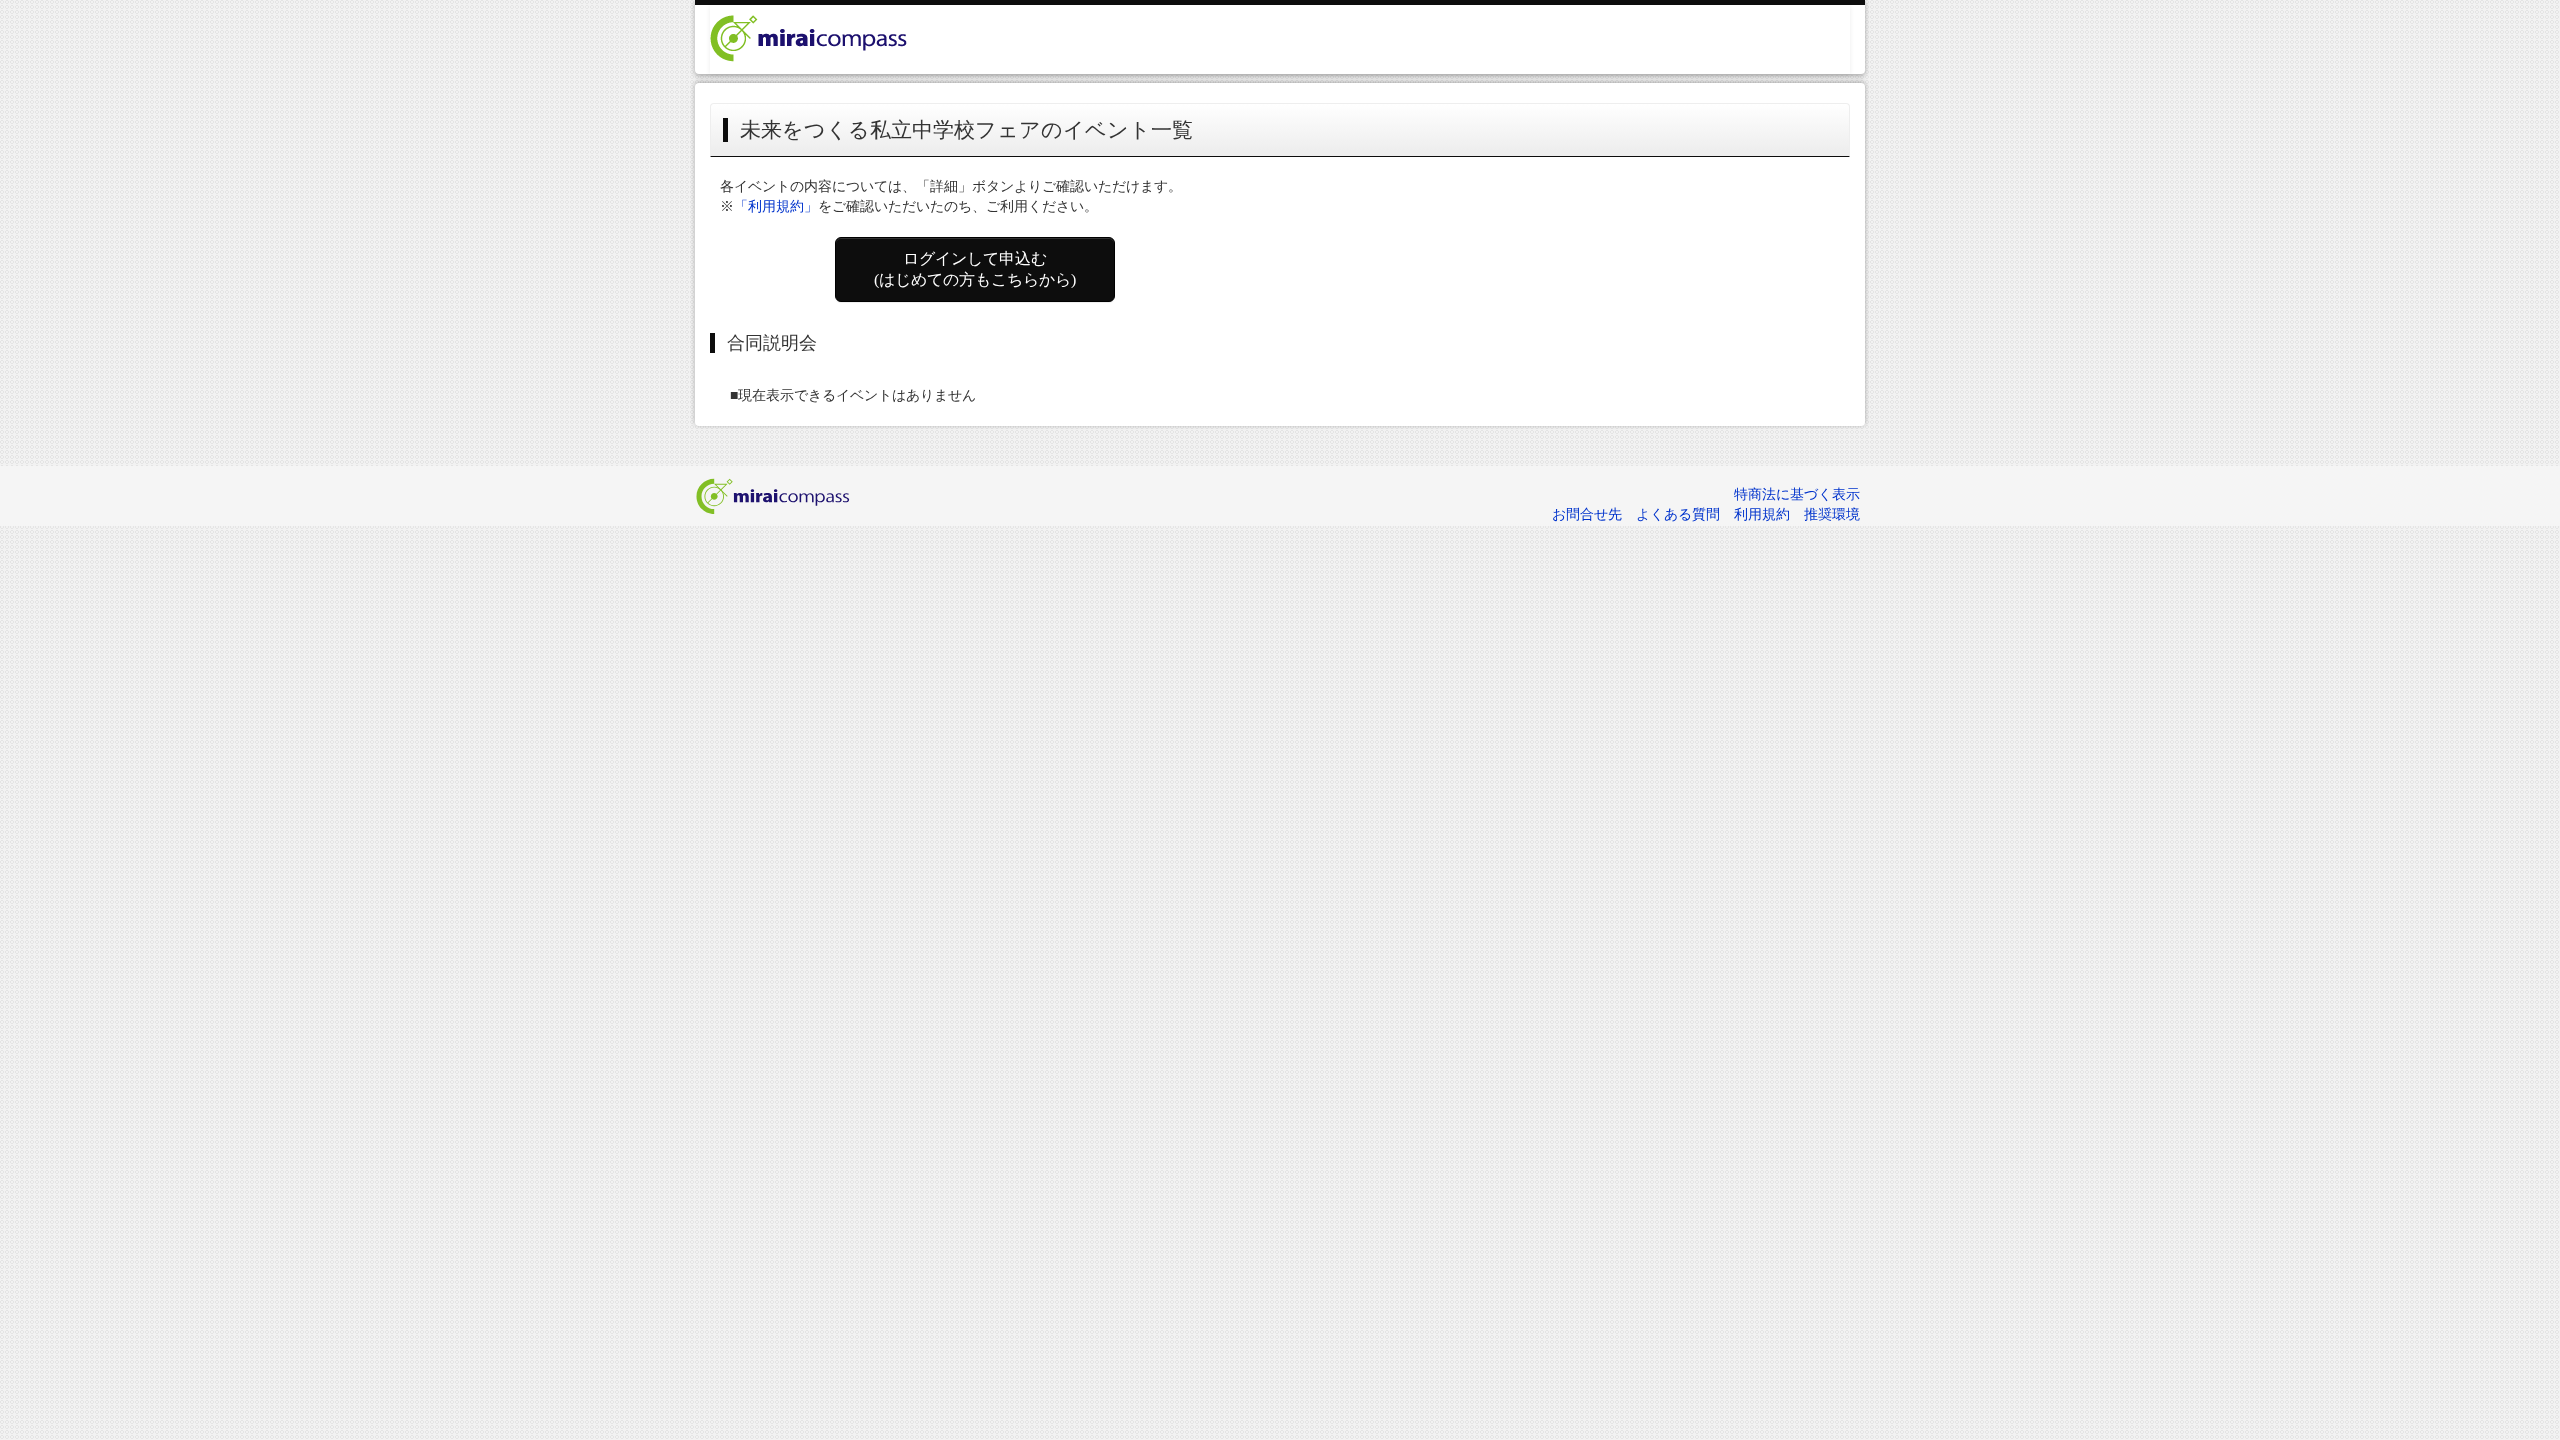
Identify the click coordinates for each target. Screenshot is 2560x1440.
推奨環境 (1832, 514)
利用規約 (1762, 514)
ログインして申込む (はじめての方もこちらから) (975, 269)
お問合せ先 (1587, 514)
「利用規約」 (776, 206)
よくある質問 (1678, 514)
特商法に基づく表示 (1797, 494)
